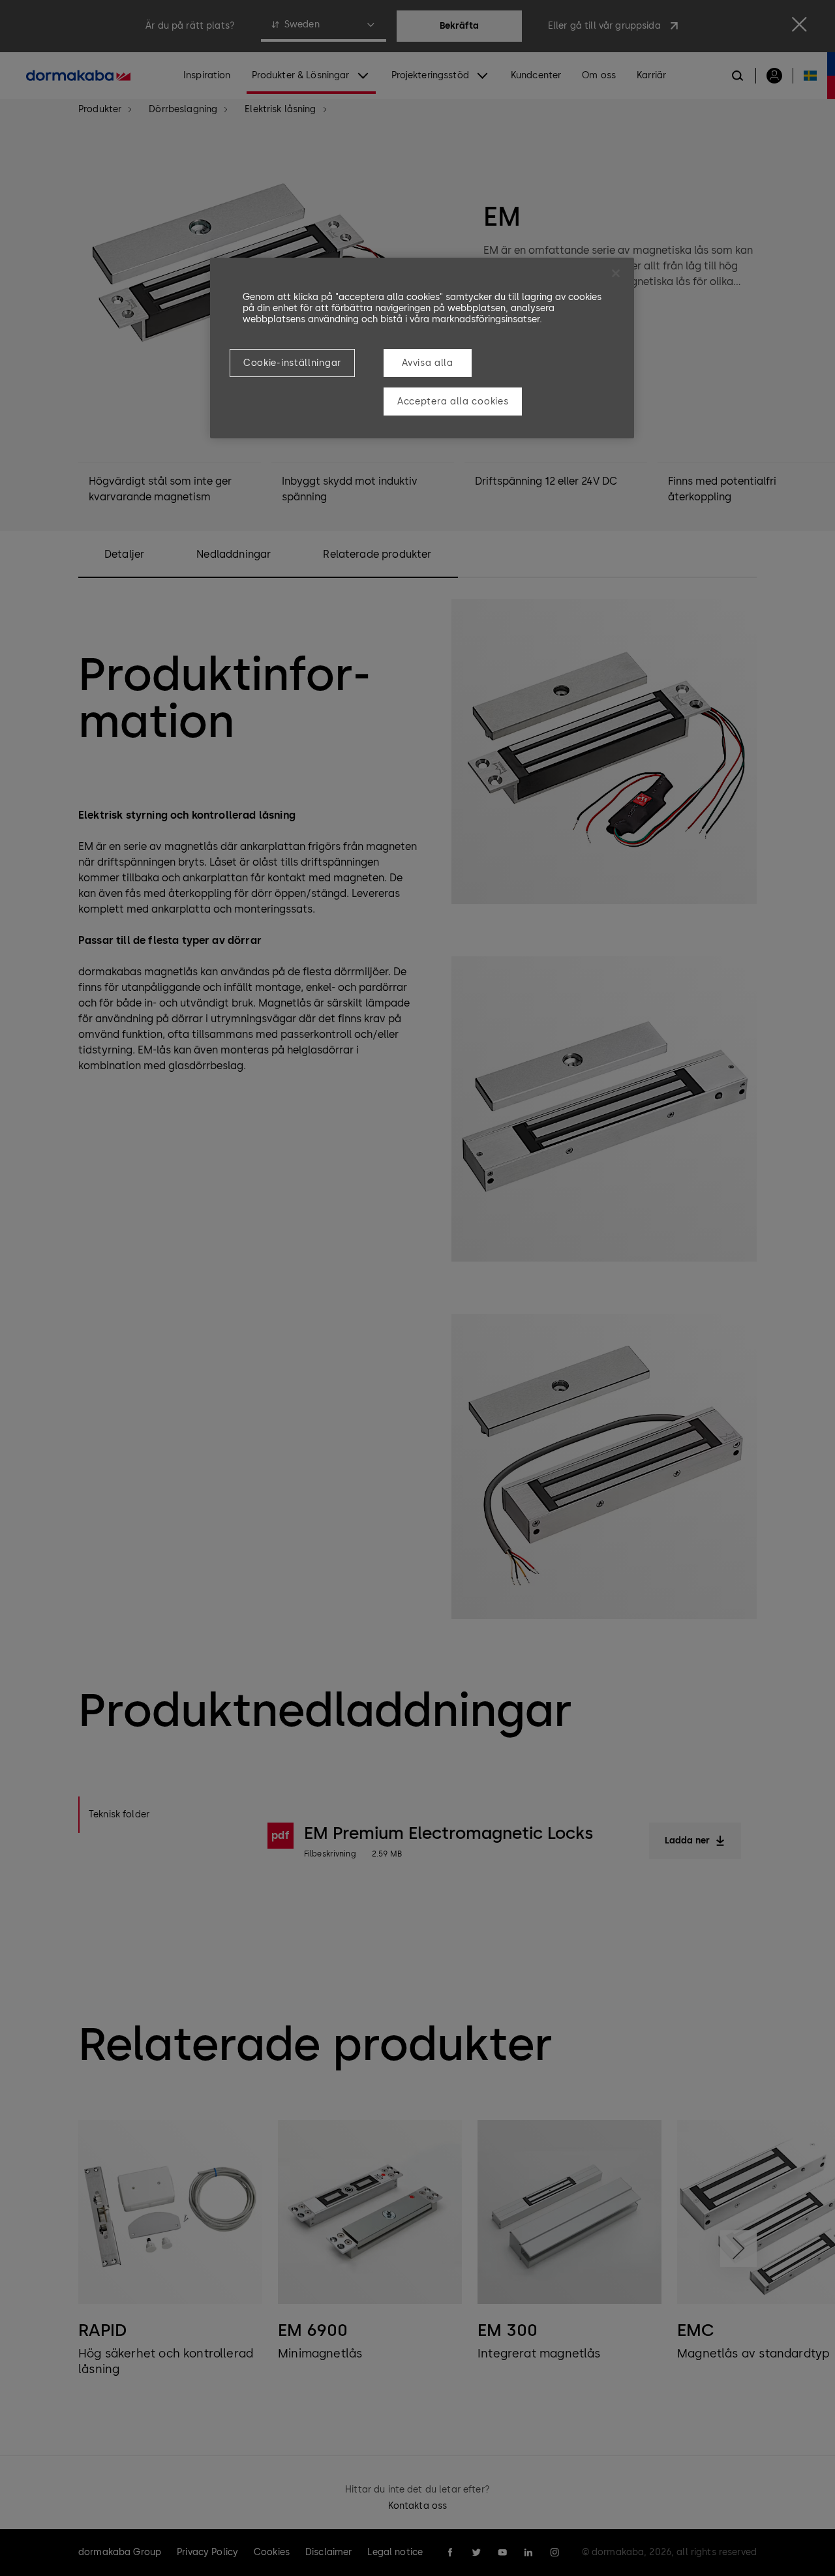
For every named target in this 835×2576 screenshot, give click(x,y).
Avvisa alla (428, 363)
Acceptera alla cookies (453, 402)
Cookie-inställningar (292, 363)
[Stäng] (616, 273)
